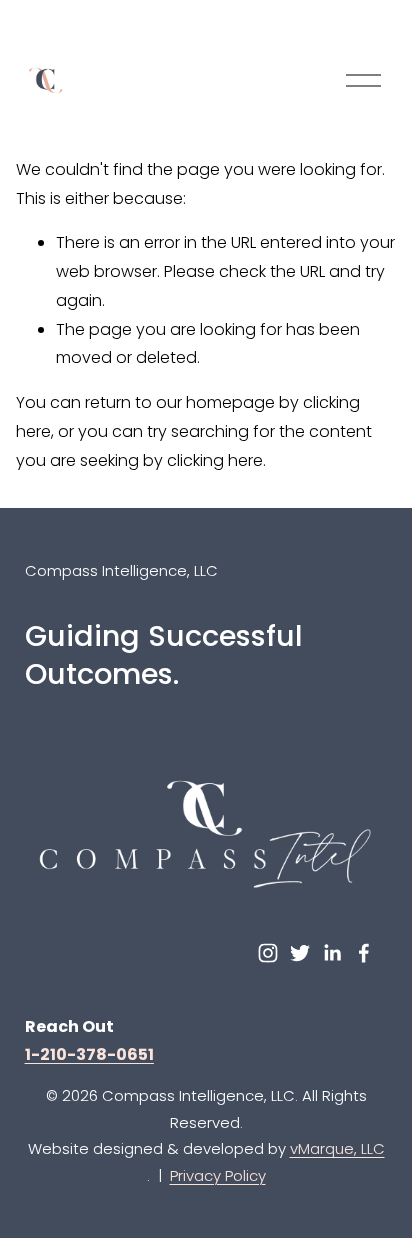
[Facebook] (364, 953)
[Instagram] (268, 953)
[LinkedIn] (332, 953)
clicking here (215, 460)
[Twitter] (300, 953)
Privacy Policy (218, 1175)
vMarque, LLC (337, 1148)
